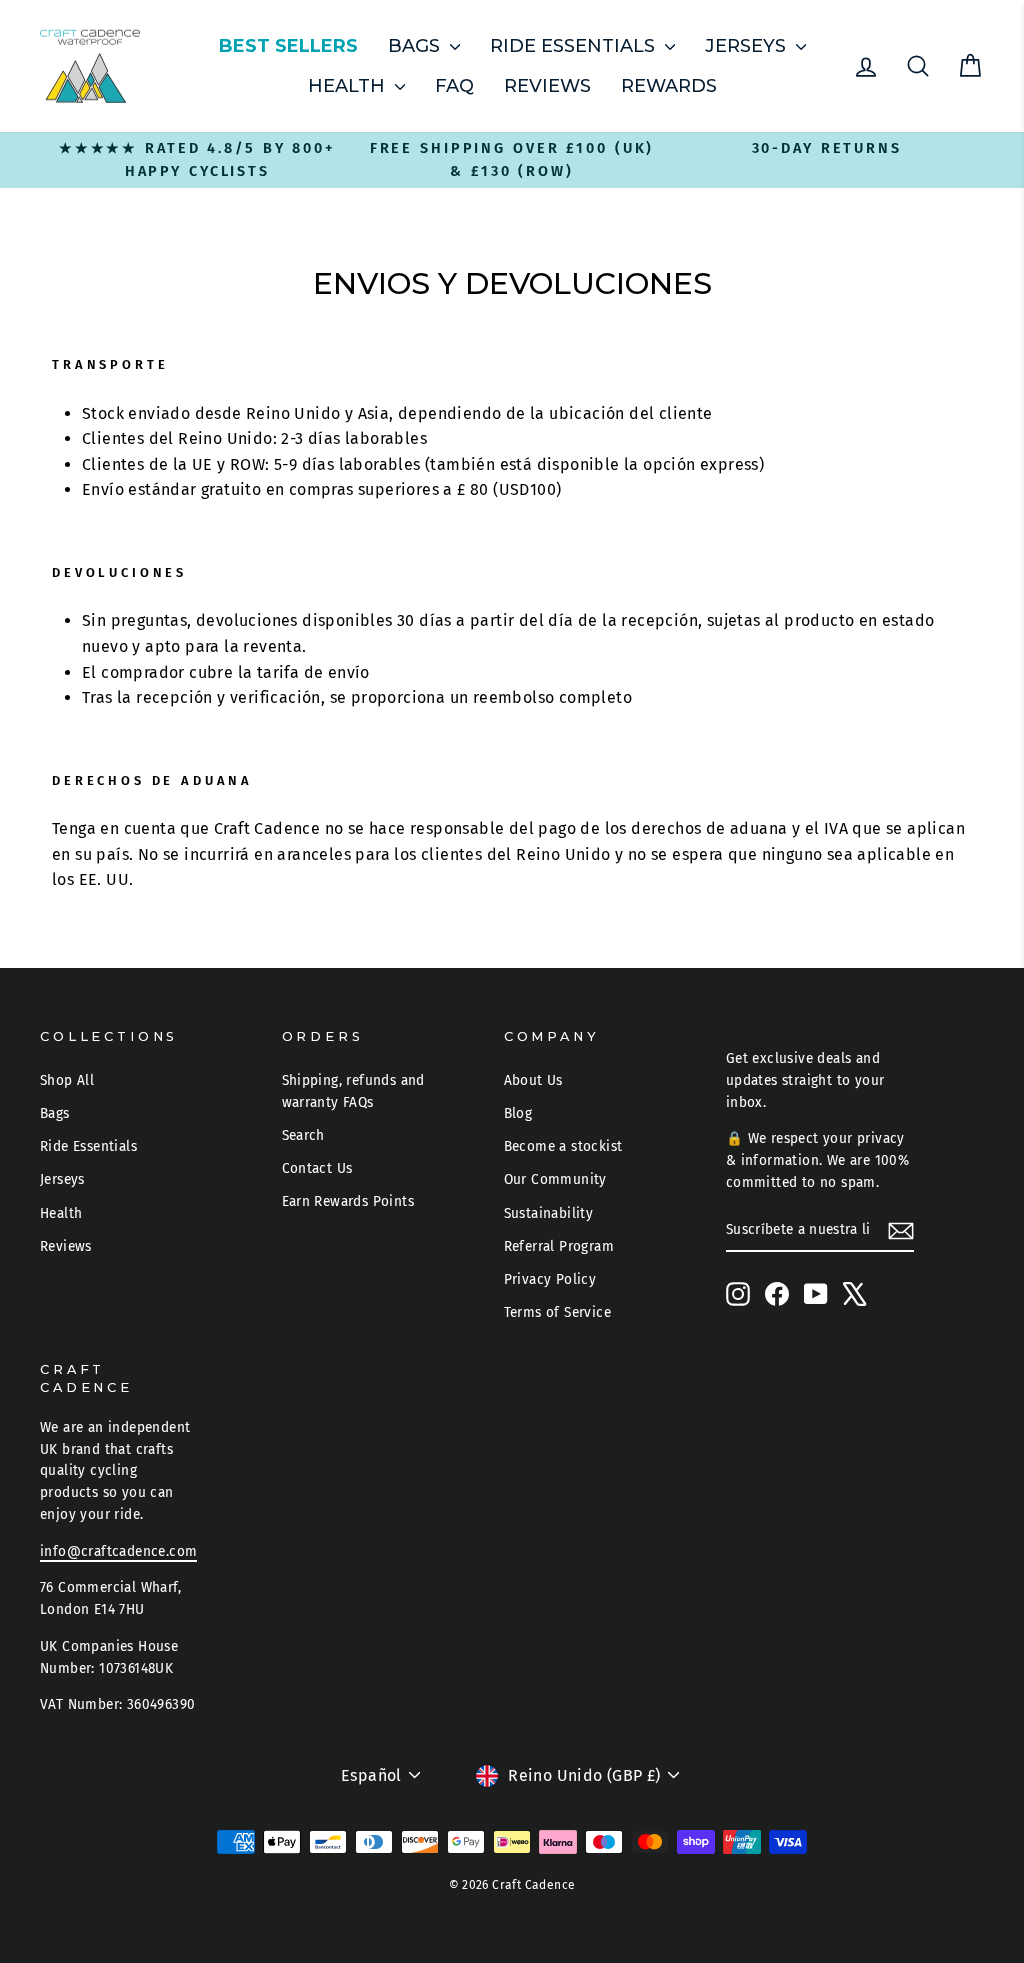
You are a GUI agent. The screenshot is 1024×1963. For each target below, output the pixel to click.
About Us (533, 1080)
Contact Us (317, 1168)
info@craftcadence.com (118, 1551)
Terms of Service (557, 1312)
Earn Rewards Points (348, 1201)
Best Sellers (288, 46)
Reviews (547, 86)
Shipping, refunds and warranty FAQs (353, 1091)
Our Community (555, 1179)
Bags (416, 46)
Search (303, 1135)
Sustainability (549, 1213)
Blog (518, 1113)
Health (349, 86)
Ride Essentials (575, 46)
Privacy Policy (550, 1279)
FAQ (454, 86)
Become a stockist (563, 1146)
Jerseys (748, 46)
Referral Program (559, 1246)
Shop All (67, 1080)
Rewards (669, 86)
